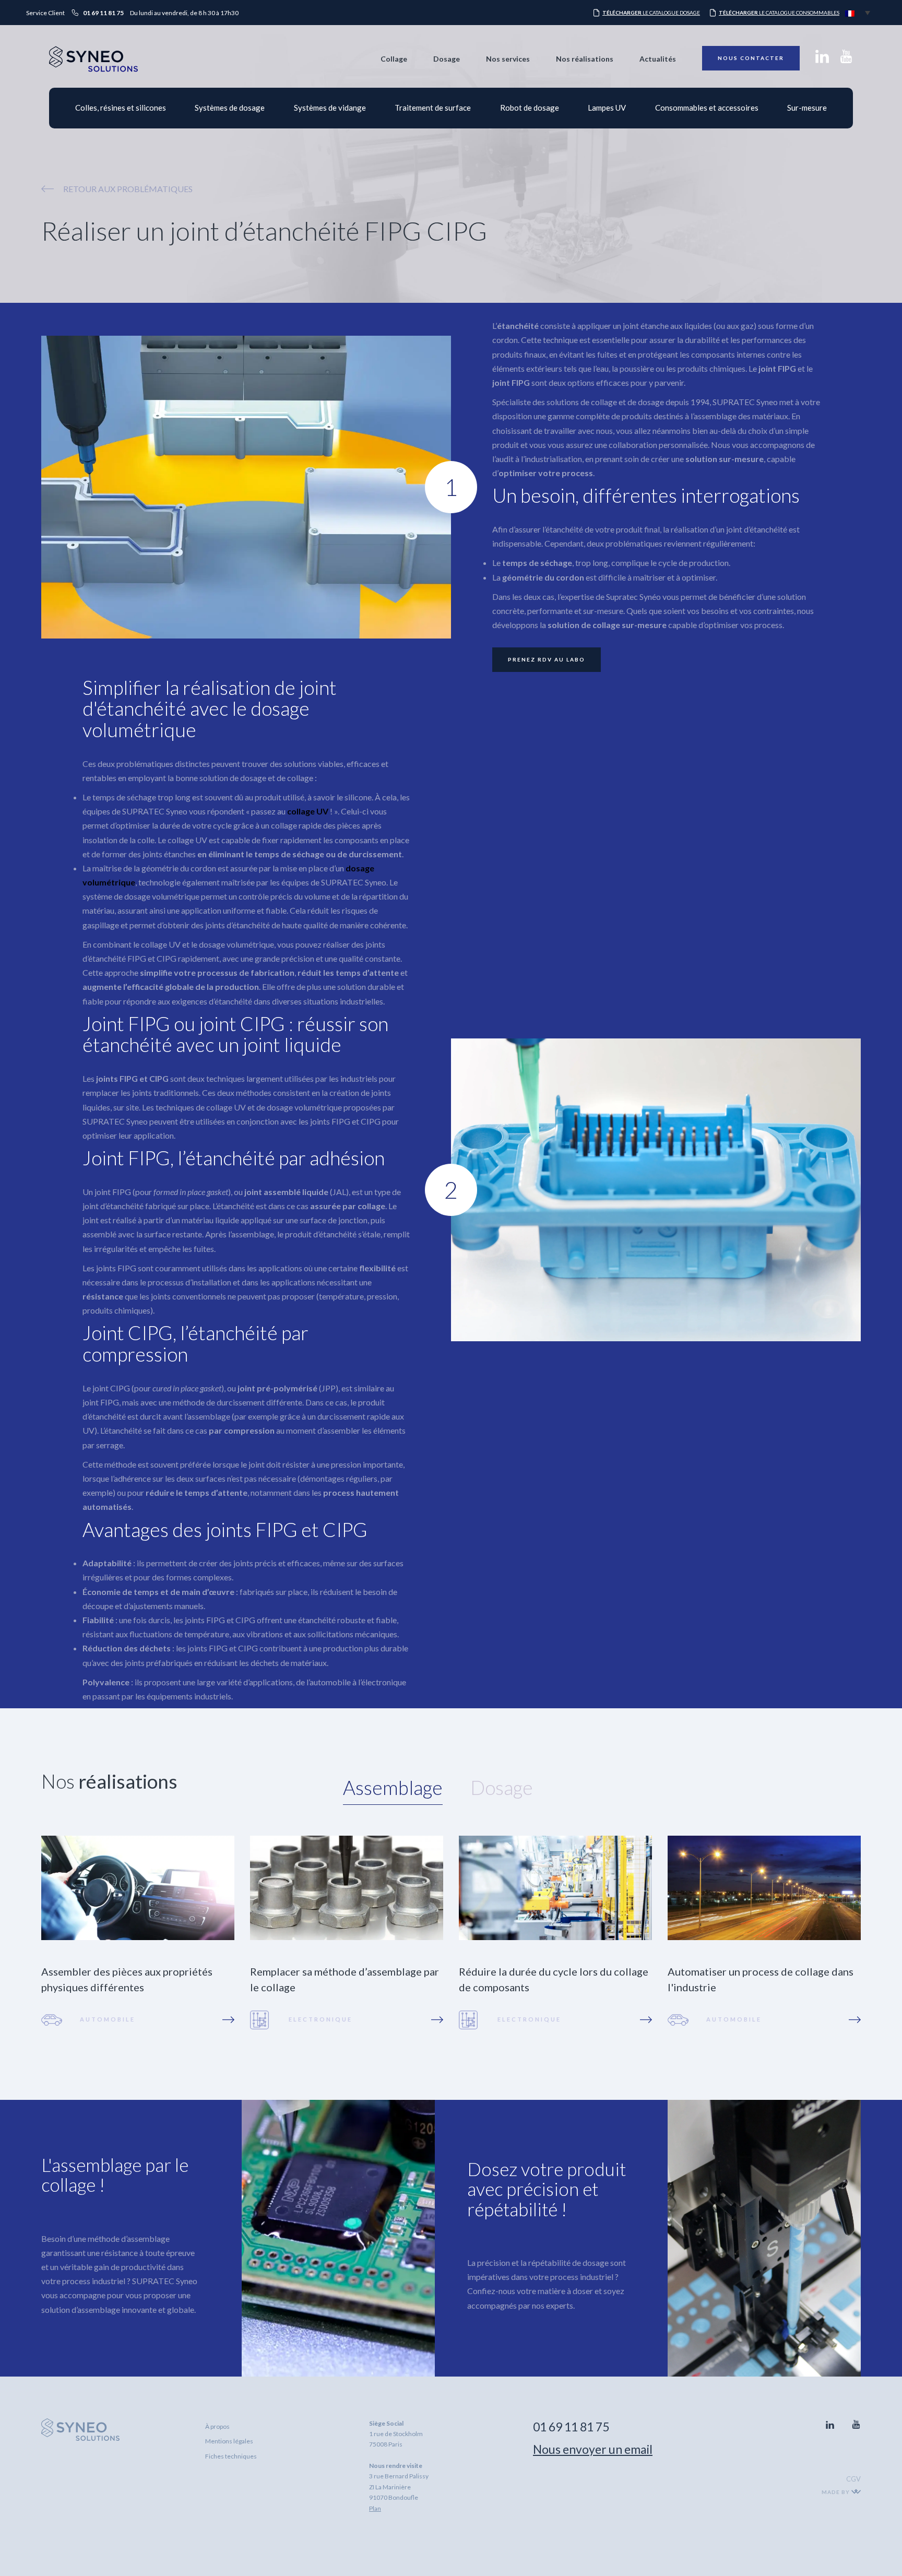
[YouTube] (846, 60)
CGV (853, 2479)
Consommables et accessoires (707, 108)
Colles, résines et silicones (121, 108)
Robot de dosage (530, 108)
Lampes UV (607, 108)
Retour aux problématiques (128, 189)
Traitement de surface (433, 108)
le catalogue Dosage (651, 13)
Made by (836, 2492)
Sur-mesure (807, 108)
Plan (375, 2508)
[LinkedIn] (822, 60)
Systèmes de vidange (330, 108)
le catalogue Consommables (779, 13)
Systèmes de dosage (230, 108)
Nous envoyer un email (593, 2449)
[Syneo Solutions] (93, 69)
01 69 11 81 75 (571, 2427)
